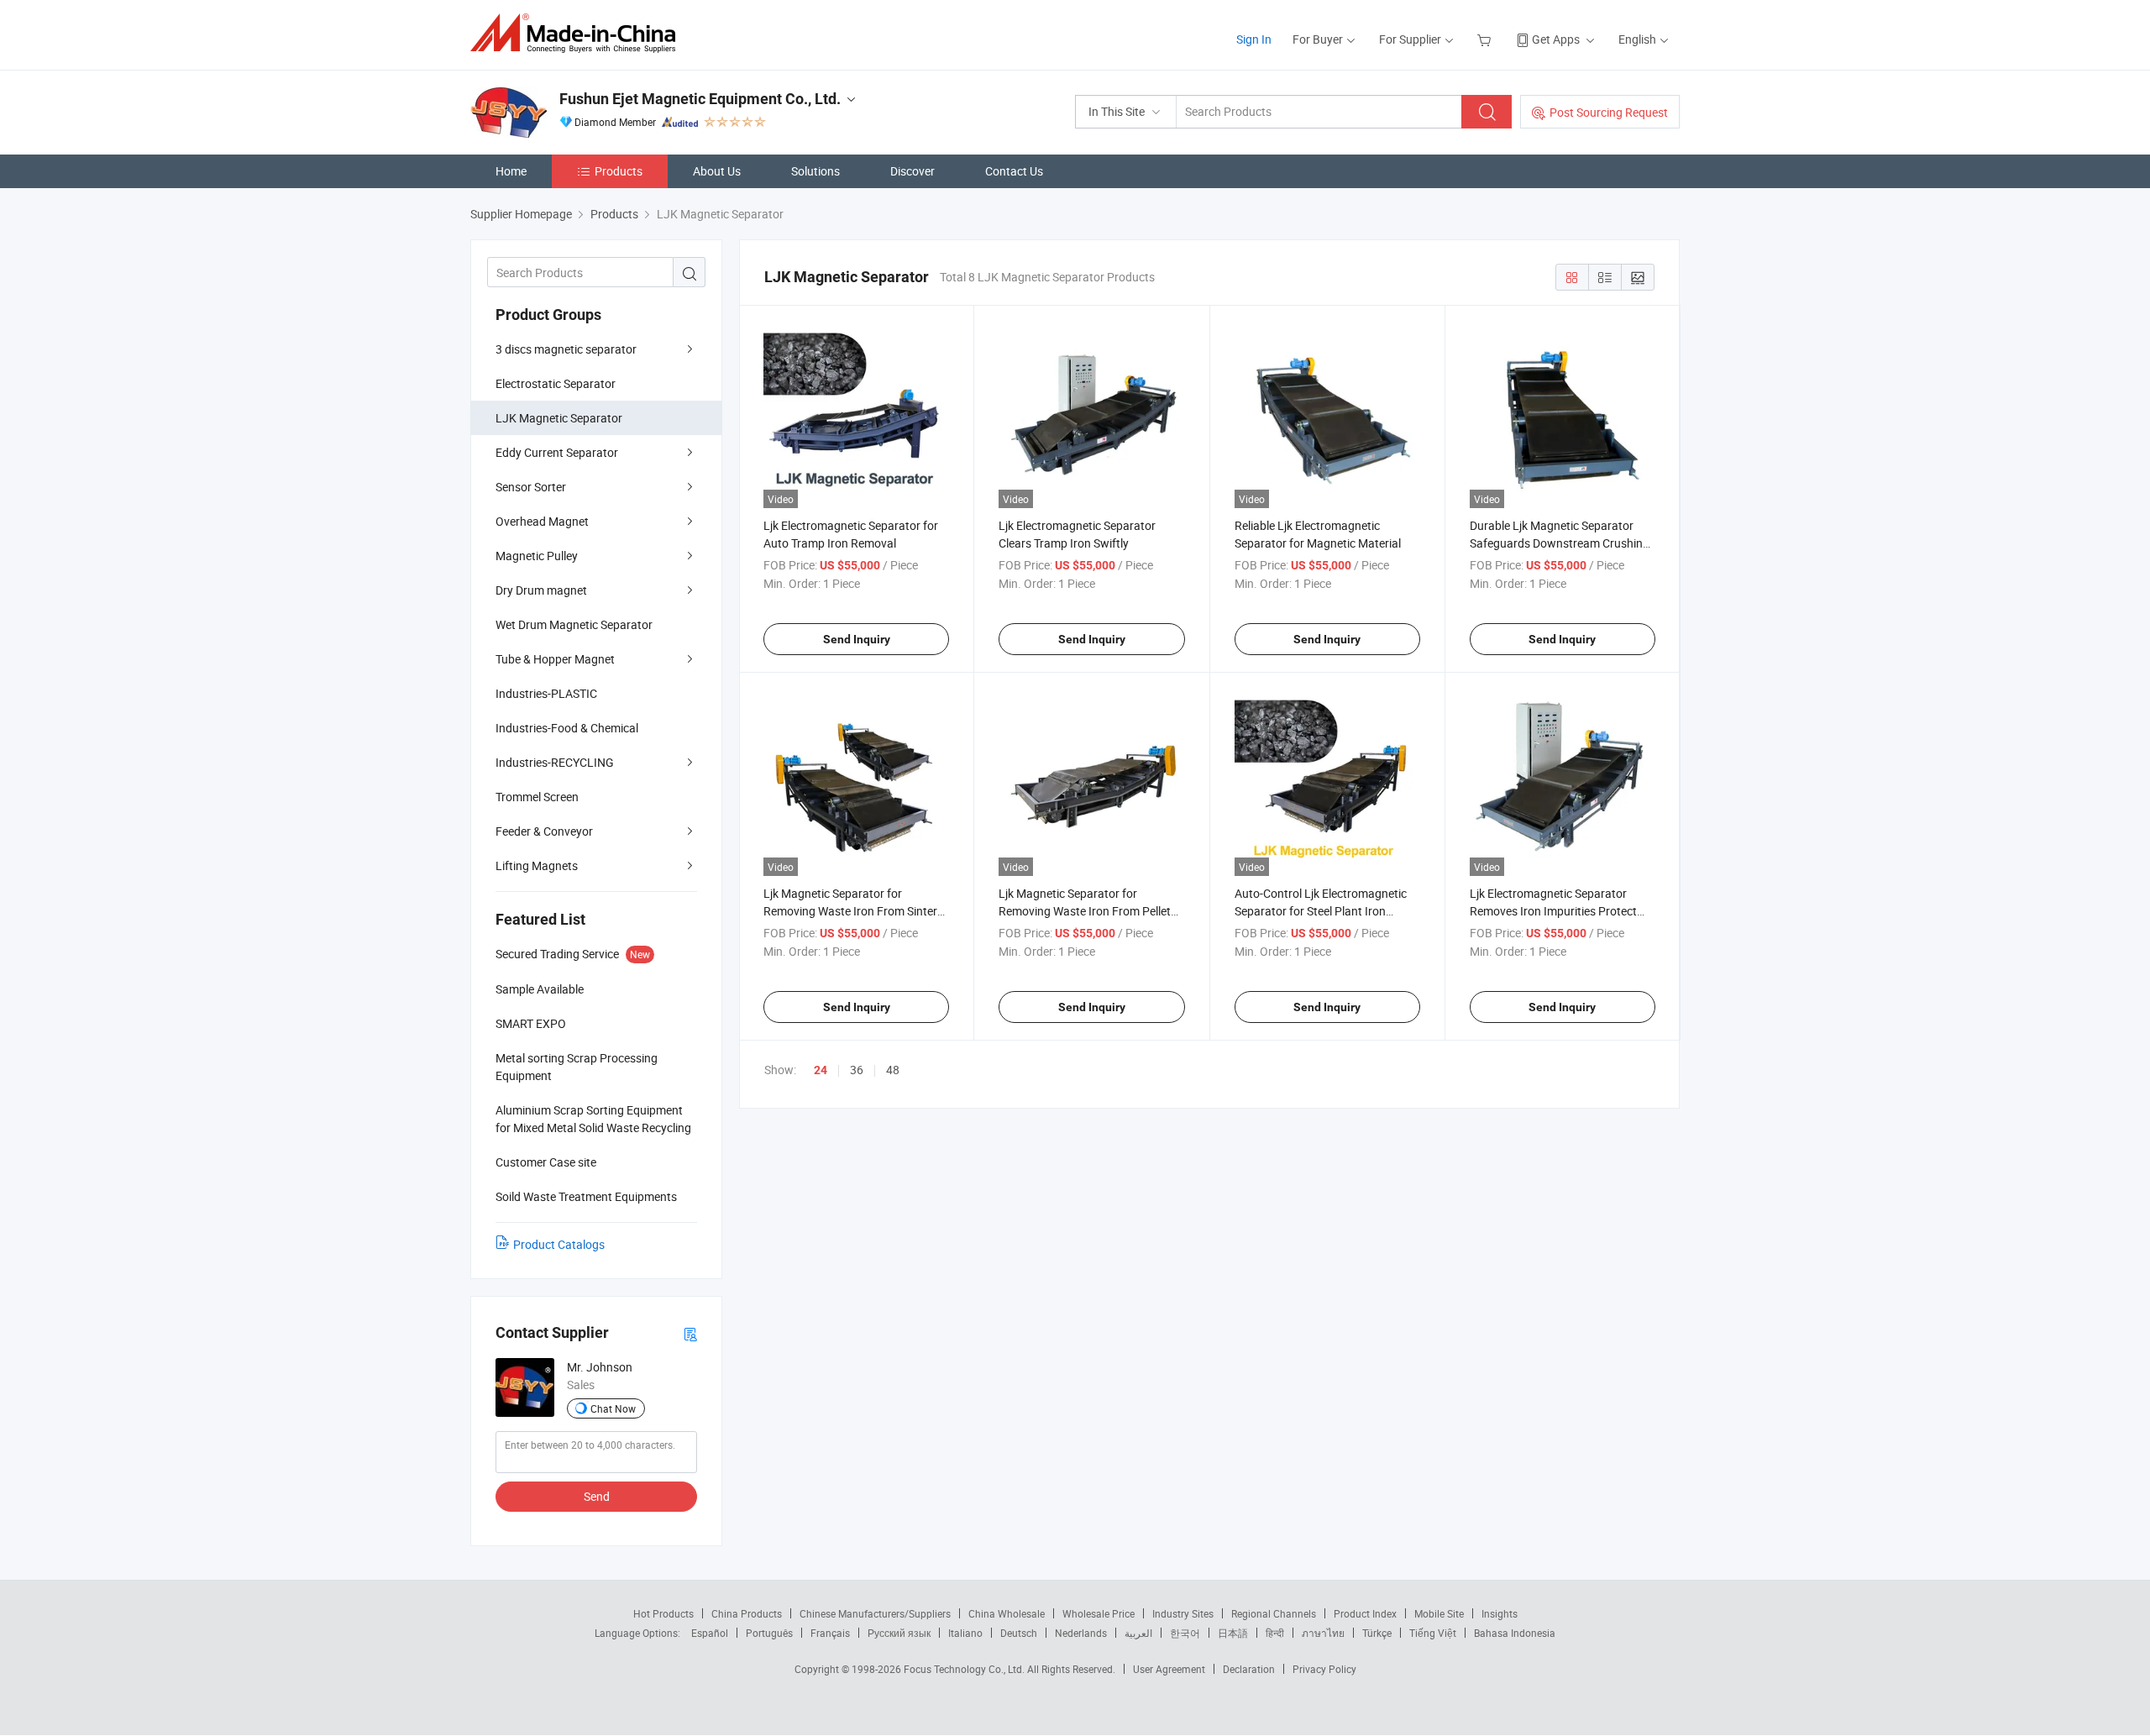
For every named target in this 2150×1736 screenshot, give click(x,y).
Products (619, 171)
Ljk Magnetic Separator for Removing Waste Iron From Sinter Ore (850, 911)
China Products (747, 1613)
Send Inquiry (857, 639)
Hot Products (663, 1613)
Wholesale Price (1099, 1613)
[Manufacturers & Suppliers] (578, 33)
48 (893, 1070)
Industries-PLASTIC (546, 693)
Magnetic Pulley (537, 556)
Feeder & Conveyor (544, 831)
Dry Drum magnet (541, 590)
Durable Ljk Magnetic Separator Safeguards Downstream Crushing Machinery (1560, 543)
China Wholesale (1007, 1613)
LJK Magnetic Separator (559, 418)
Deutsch (1019, 1633)
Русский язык (899, 1633)
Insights (1500, 1613)
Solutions (815, 171)
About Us (717, 171)
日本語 (1233, 1633)
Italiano (965, 1633)
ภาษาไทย (1323, 1633)
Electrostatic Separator (556, 383)
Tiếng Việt (1433, 1633)
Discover (912, 171)
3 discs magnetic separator (566, 349)
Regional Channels (1274, 1613)
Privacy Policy (1324, 1669)
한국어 (1185, 1633)
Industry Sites (1183, 1613)
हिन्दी (1275, 1633)
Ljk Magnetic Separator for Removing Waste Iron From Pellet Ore (1085, 911)
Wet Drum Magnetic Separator (574, 624)
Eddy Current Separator (557, 452)
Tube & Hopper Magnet (555, 659)
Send (597, 1496)
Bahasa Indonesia (1515, 1633)
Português (769, 1633)
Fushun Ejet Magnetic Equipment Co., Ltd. (700, 99)
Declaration (1249, 1669)
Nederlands (1081, 1633)
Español (710, 1633)
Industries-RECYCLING (555, 762)
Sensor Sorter (531, 487)
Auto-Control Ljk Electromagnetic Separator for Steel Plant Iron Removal (1321, 911)
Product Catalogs (559, 1244)
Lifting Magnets (537, 865)
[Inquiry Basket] (1486, 39)
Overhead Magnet (542, 521)
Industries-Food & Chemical (567, 728)
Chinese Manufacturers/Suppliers (875, 1613)
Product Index (1365, 1613)
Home (511, 171)
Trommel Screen (537, 797)
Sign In (1254, 39)
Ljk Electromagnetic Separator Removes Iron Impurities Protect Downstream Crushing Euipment (1554, 911)
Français (830, 1633)
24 (821, 1070)
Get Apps (1556, 39)
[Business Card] (690, 1333)
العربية (1138, 1633)
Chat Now (613, 1408)
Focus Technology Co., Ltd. (965, 1669)
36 (857, 1070)
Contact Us (1014, 171)
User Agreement (1169, 1669)
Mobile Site (1439, 1613)
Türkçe (1377, 1633)
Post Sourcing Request (1609, 112)
